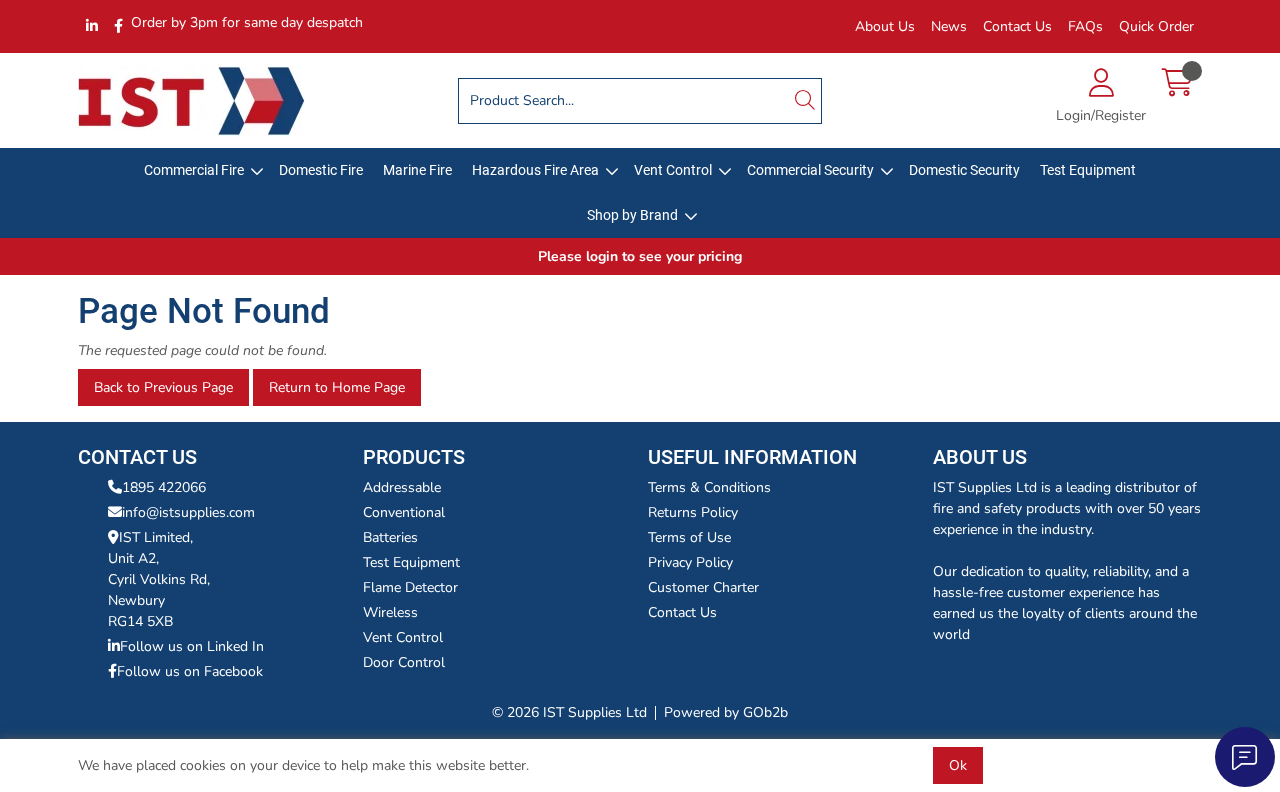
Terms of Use (689, 537)
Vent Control (673, 170)
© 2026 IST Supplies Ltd (569, 712)
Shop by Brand (632, 215)
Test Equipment (1088, 170)
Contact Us (1017, 26)
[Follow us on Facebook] (118, 26)
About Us (885, 26)
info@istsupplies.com (188, 512)
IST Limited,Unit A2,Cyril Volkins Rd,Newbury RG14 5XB (159, 579)
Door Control (404, 662)
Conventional (404, 512)
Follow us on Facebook (190, 671)
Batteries (390, 537)
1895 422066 (164, 487)
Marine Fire (417, 170)
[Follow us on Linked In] (92, 26)
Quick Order (1156, 26)
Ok (958, 765)
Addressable (402, 487)
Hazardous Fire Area (535, 170)
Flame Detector (410, 587)
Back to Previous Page (163, 387)
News (949, 26)
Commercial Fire (194, 170)
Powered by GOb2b (726, 712)
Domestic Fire (321, 170)
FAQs (1085, 26)
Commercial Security (810, 170)
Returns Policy (693, 512)
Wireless (390, 612)
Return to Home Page (337, 387)
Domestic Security (964, 170)
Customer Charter (703, 587)
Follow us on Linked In (192, 646)
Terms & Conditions (709, 487)
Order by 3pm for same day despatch (247, 22)
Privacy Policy (690, 562)
